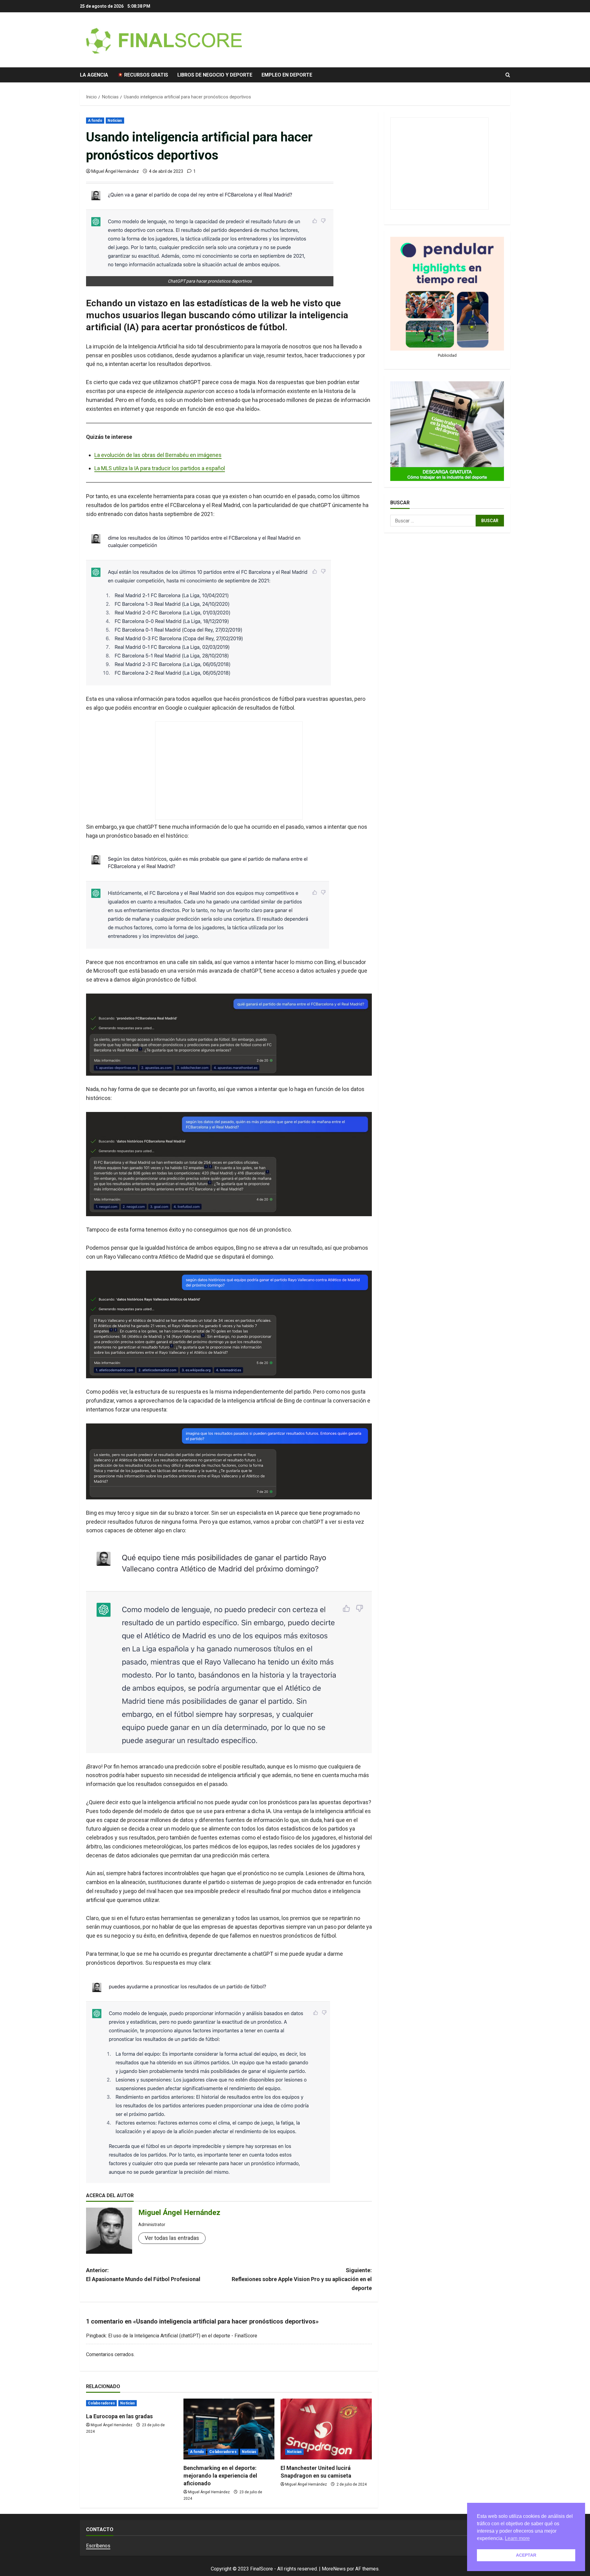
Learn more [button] (517, 2538)
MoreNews (334, 2569)
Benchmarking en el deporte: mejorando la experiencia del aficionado (220, 2476)
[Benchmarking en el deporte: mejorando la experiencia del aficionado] (229, 2429)
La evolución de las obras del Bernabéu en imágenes (158, 455)
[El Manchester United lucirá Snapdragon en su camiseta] (326, 2429)
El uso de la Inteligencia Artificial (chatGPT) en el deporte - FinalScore (183, 2336)
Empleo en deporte (287, 75)
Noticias (115, 121)
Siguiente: (302, 2279)
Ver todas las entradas (172, 2238)
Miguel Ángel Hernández (115, 171)
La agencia (94, 75)
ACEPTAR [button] (526, 2555)
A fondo (95, 121)
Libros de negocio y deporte (215, 75)
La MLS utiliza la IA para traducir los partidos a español (160, 468)
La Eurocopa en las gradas (119, 2416)
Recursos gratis (146, 75)
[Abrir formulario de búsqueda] (508, 75)
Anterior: (143, 2275)
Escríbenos (98, 2546)
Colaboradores (101, 2403)
